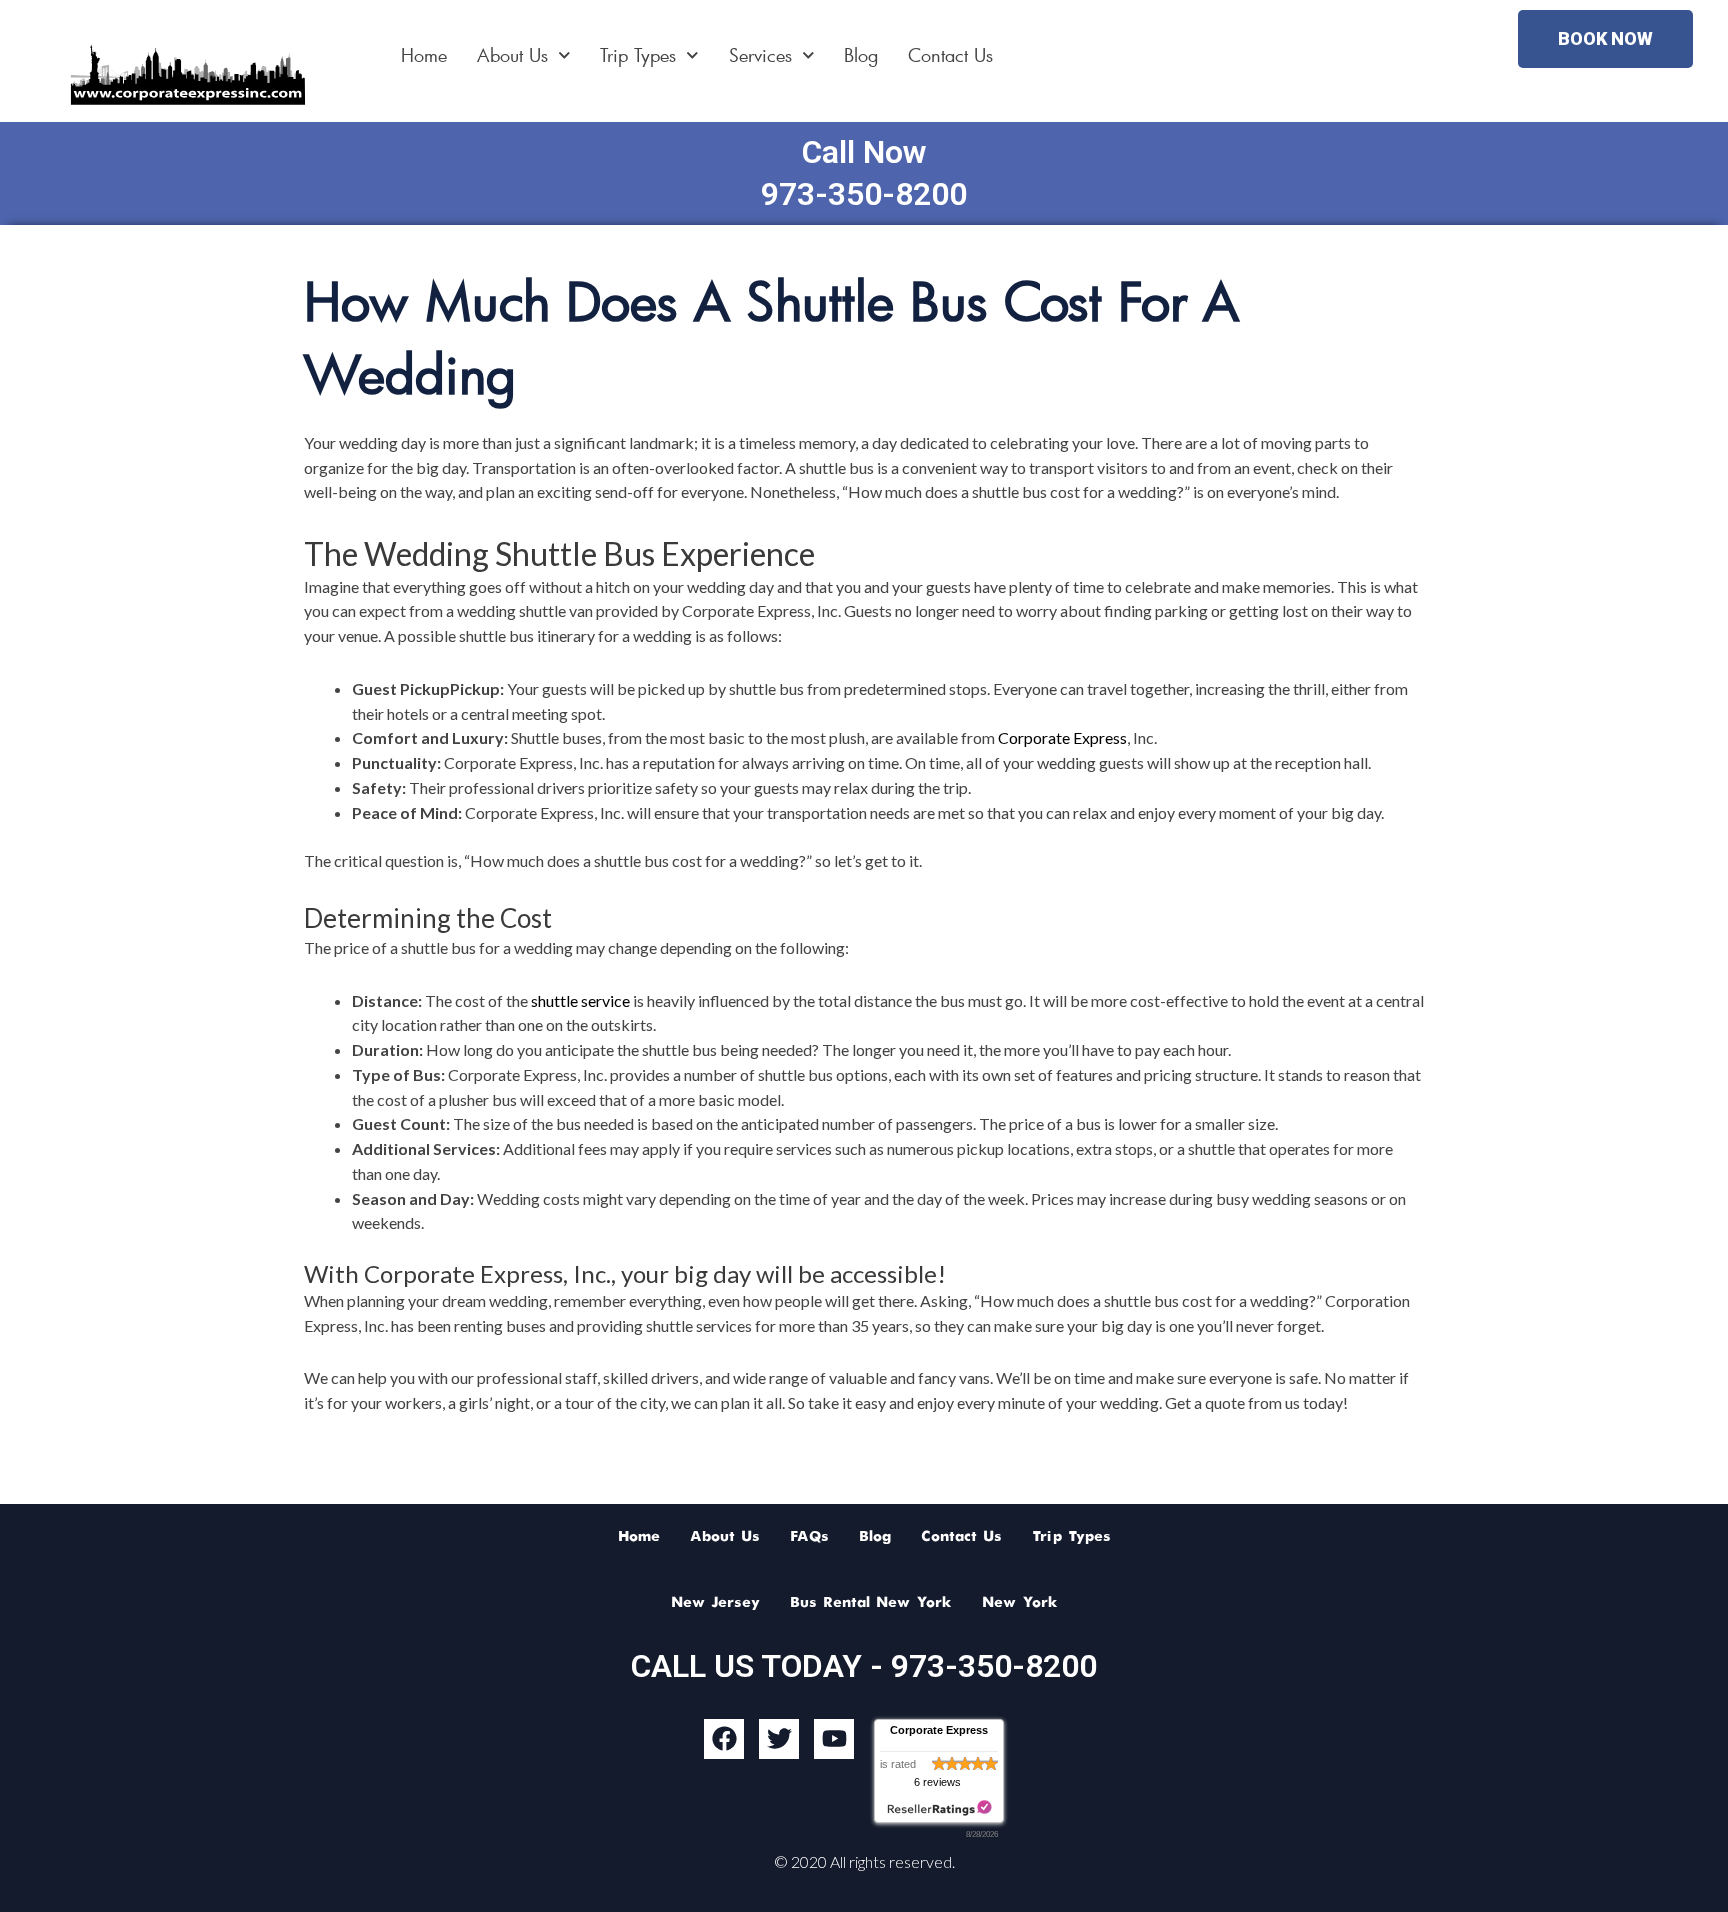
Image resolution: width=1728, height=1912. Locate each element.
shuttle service (580, 1000)
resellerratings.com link (939, 1808)
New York (1020, 1603)
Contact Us (950, 55)
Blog (861, 55)
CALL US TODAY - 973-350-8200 (864, 1666)
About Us (512, 55)
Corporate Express (1062, 737)
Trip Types (638, 55)
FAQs (809, 1537)
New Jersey (715, 1603)
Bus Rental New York (871, 1603)
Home (424, 55)
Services (760, 55)
